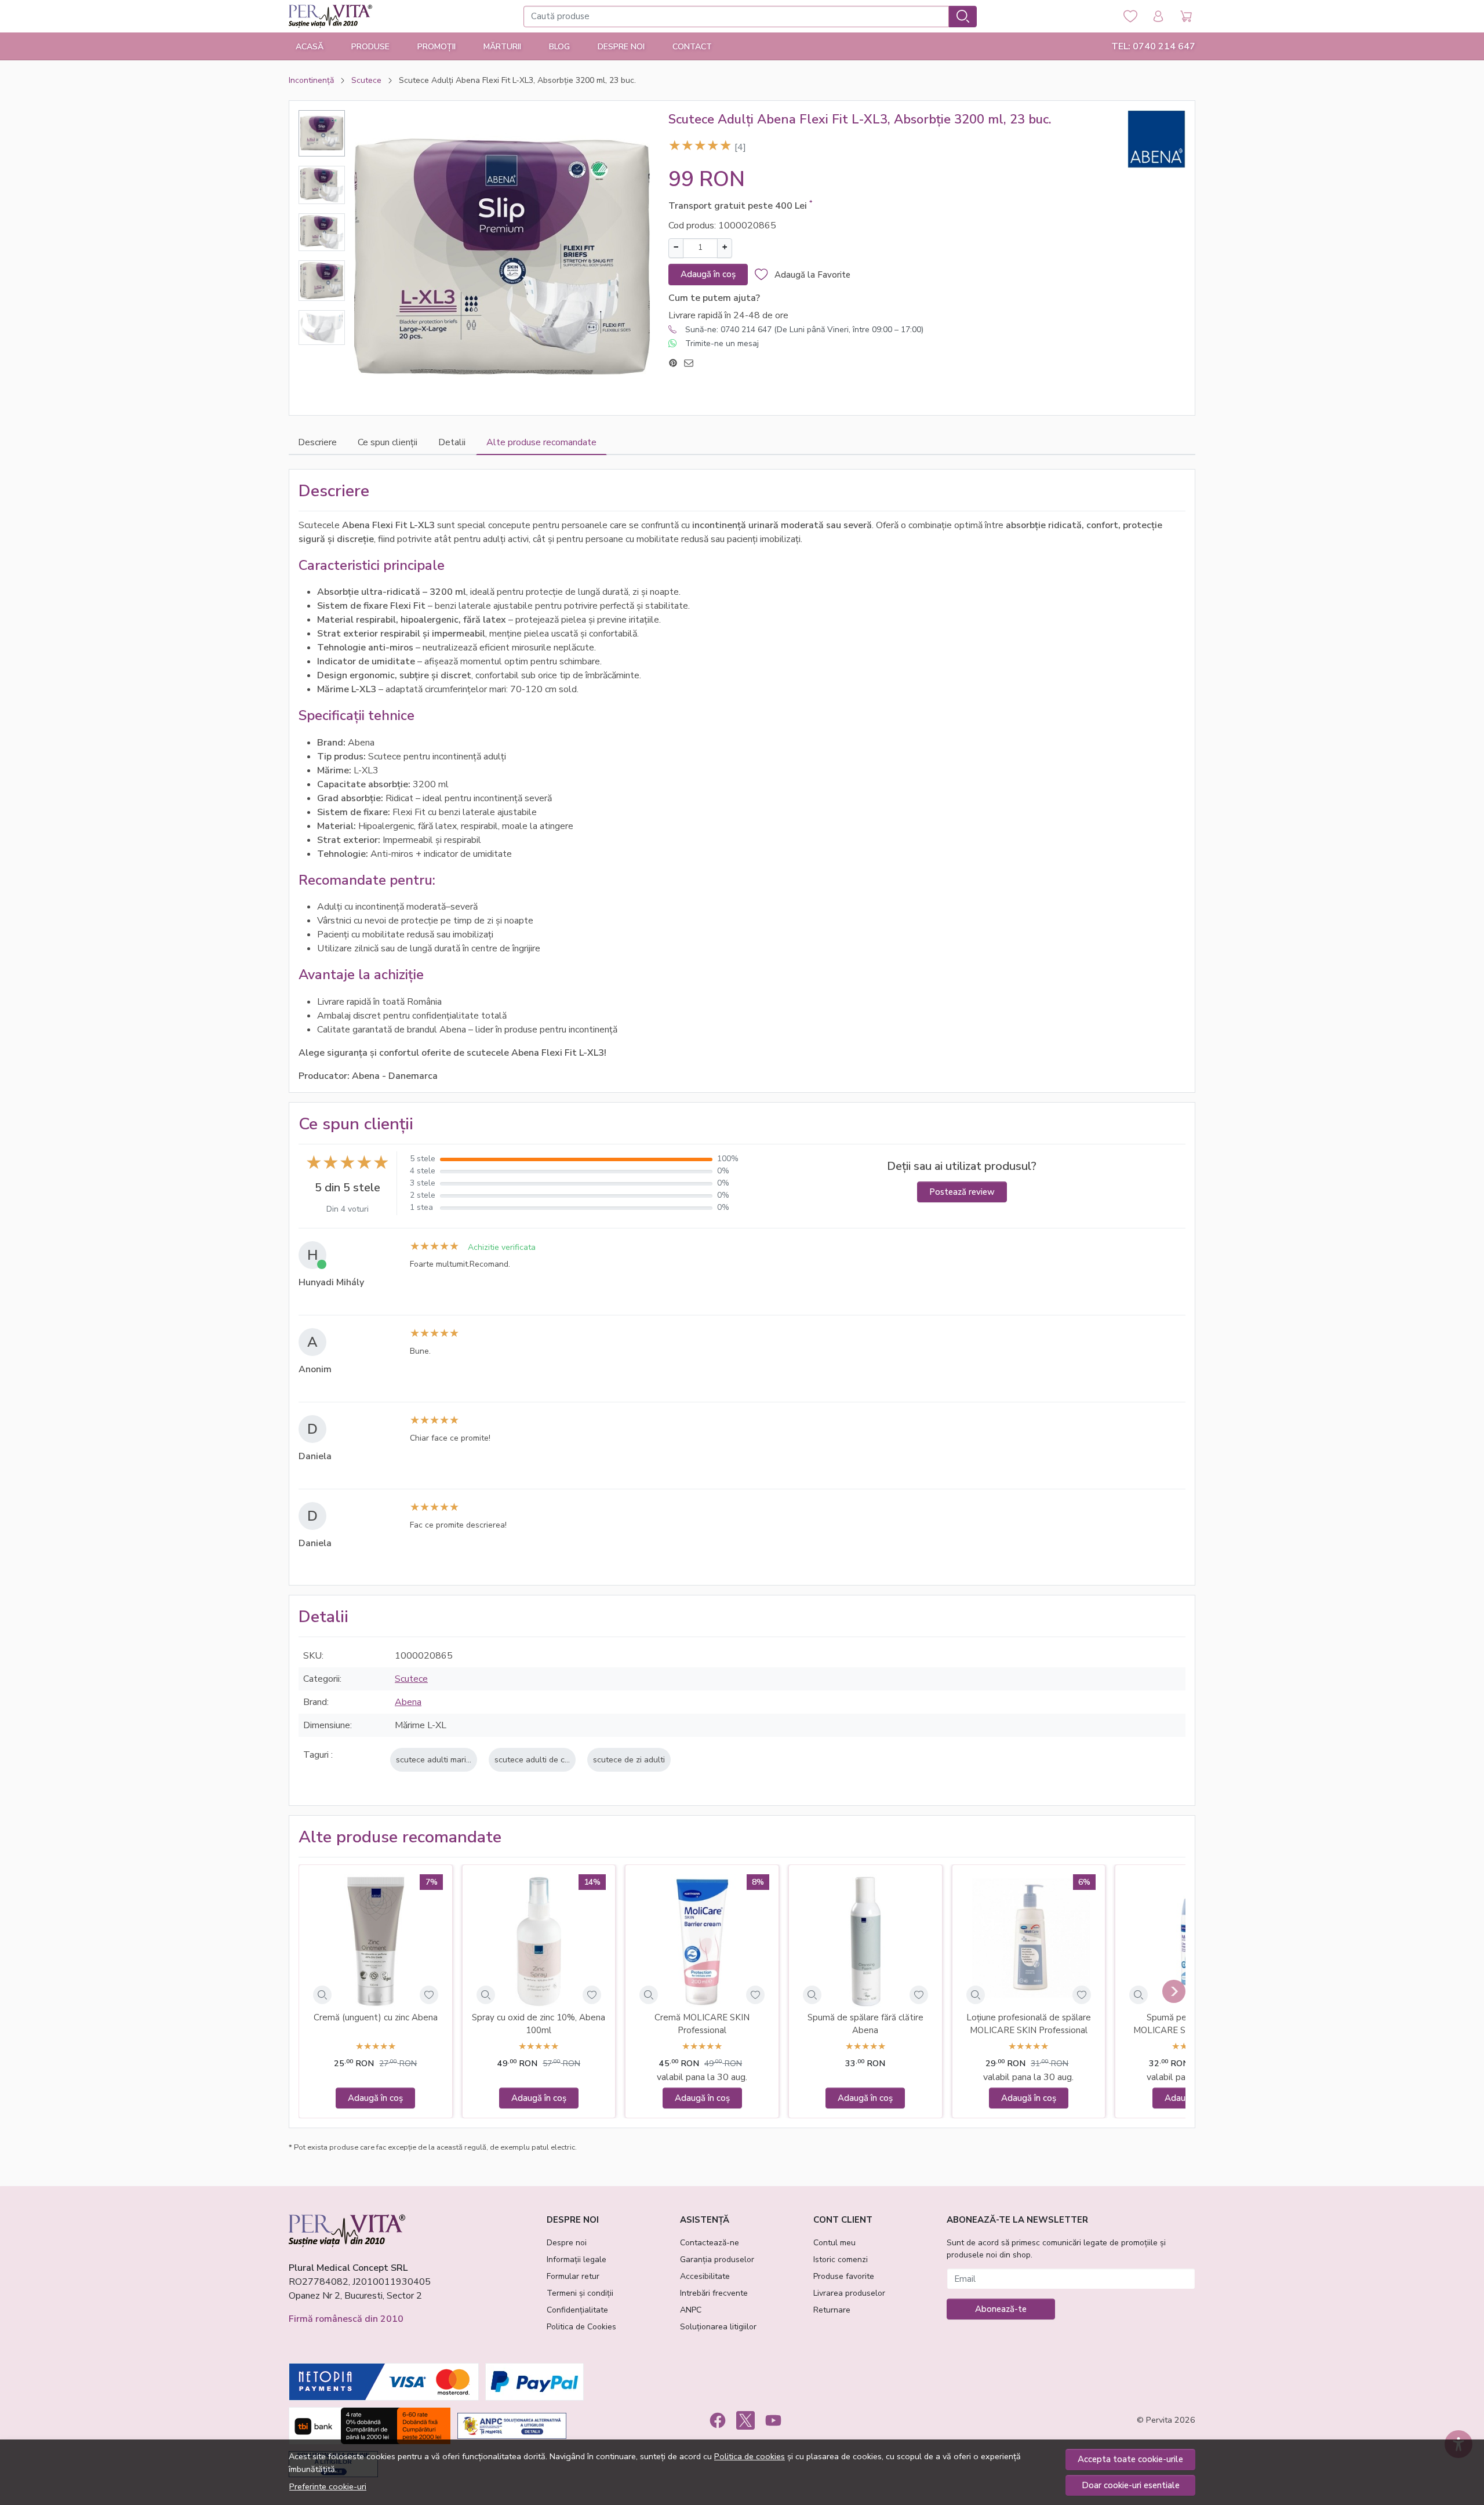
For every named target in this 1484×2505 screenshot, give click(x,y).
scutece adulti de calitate (541, 1759)
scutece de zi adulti (629, 1759)
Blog (559, 47)
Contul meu (834, 2243)
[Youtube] (773, 2420)
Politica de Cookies (581, 2327)
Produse (370, 47)
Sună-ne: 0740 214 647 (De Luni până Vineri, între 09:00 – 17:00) (804, 330)
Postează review (962, 1192)
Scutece (366, 80)
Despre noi (567, 2243)
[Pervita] (330, 16)
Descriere (317, 442)
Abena (408, 1702)
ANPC (691, 2310)
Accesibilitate (705, 2276)
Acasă (310, 47)
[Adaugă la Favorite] (429, 1995)
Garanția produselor (717, 2259)
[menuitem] (322, 133)
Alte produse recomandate (541, 442)
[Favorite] (1130, 17)
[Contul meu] (1158, 17)
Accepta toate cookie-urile (1130, 2459)
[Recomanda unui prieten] (692, 363)
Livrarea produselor (849, 2293)
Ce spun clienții (388, 442)
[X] (745, 2420)
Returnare (832, 2310)
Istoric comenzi (841, 2259)
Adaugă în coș (708, 274)
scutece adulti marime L (440, 1759)
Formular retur (573, 2276)
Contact (692, 47)
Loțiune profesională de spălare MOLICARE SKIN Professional (1029, 2024)
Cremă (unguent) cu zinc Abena (376, 2017)
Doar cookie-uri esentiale (1131, 2485)
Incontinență (311, 80)
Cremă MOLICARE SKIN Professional (702, 2024)
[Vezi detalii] (322, 1995)
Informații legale (576, 2259)
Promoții (437, 47)
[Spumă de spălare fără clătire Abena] (865, 1942)
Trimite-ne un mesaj (722, 343)
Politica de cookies (750, 2456)
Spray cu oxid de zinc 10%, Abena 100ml (539, 2024)
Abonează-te (1001, 2309)
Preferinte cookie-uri (328, 2486)
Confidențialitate (577, 2310)
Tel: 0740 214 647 (1153, 46)
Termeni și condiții (580, 2293)
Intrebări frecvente (714, 2293)
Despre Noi (621, 47)
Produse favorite (844, 2276)
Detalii (452, 442)
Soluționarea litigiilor (718, 2327)
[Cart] (1186, 17)
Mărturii (502, 47)
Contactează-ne (710, 2243)
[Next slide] (1174, 1991)
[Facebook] (718, 2420)
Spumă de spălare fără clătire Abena (865, 2024)
